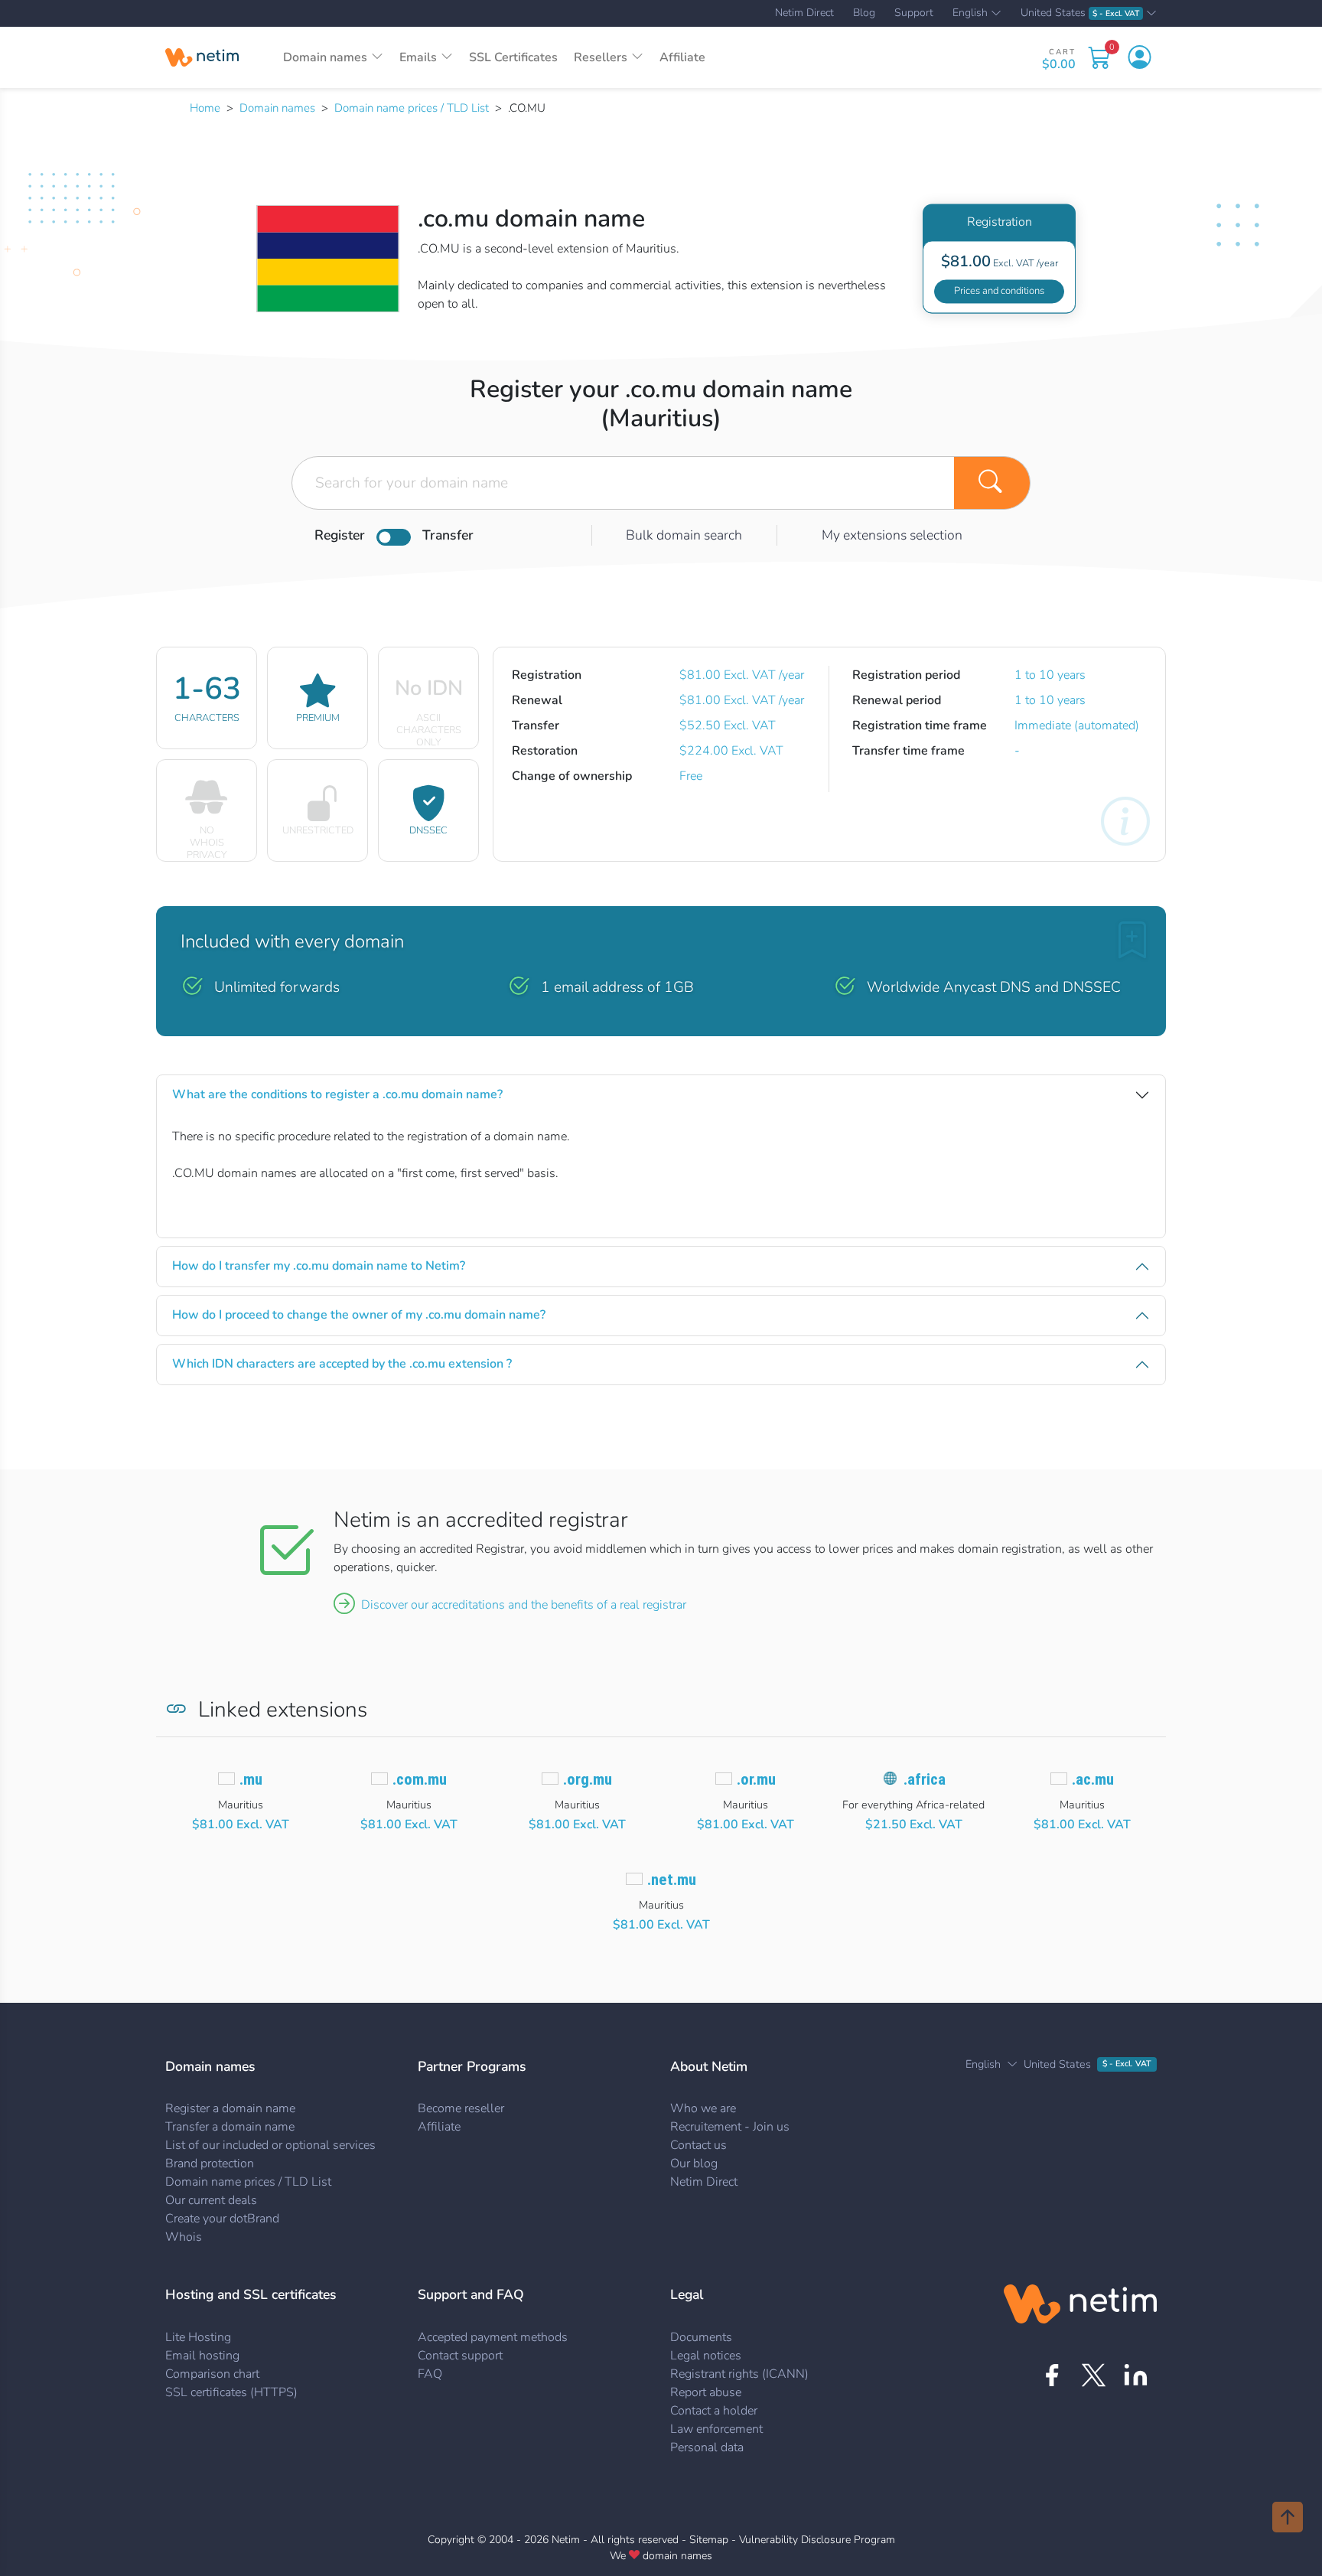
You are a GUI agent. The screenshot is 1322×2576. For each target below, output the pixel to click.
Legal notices (706, 2356)
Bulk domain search (684, 535)
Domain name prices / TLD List (412, 108)
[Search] (992, 483)
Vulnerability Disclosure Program (817, 2540)
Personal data (707, 2447)
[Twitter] (1094, 2375)
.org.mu (588, 1779)
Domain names (277, 108)
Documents (701, 2337)
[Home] (202, 57)
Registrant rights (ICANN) (739, 2374)
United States (1080, 13)
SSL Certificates (513, 57)
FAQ (430, 2374)
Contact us (698, 2145)
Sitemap (709, 2540)
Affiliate (682, 57)
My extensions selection (892, 535)
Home (205, 108)
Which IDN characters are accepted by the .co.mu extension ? (342, 1364)
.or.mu (756, 1779)
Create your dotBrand (222, 2219)
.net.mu (672, 1880)
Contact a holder (714, 2411)
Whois (184, 2237)
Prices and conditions (999, 291)
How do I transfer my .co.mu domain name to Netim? (319, 1266)
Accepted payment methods (493, 2337)
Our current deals (211, 2200)
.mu (251, 1779)
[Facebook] (1052, 2375)
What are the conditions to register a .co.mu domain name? (337, 1094)
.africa (925, 1779)
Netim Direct (804, 13)
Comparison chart (212, 2374)
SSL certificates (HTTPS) (231, 2392)
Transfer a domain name (230, 2127)
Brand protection (210, 2164)
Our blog (694, 2164)
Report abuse (706, 2392)
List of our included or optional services (270, 2145)
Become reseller (461, 2108)
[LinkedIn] (1136, 2375)
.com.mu (420, 1779)
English (970, 14)
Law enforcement (716, 2429)
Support (914, 13)
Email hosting (202, 2356)
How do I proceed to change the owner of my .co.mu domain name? (359, 1315)
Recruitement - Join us (730, 2127)
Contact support (460, 2356)
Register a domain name (230, 2108)
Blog (864, 13)
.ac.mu (1093, 1779)
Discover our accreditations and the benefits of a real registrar (524, 1605)
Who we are (703, 2108)
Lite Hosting (198, 2337)
